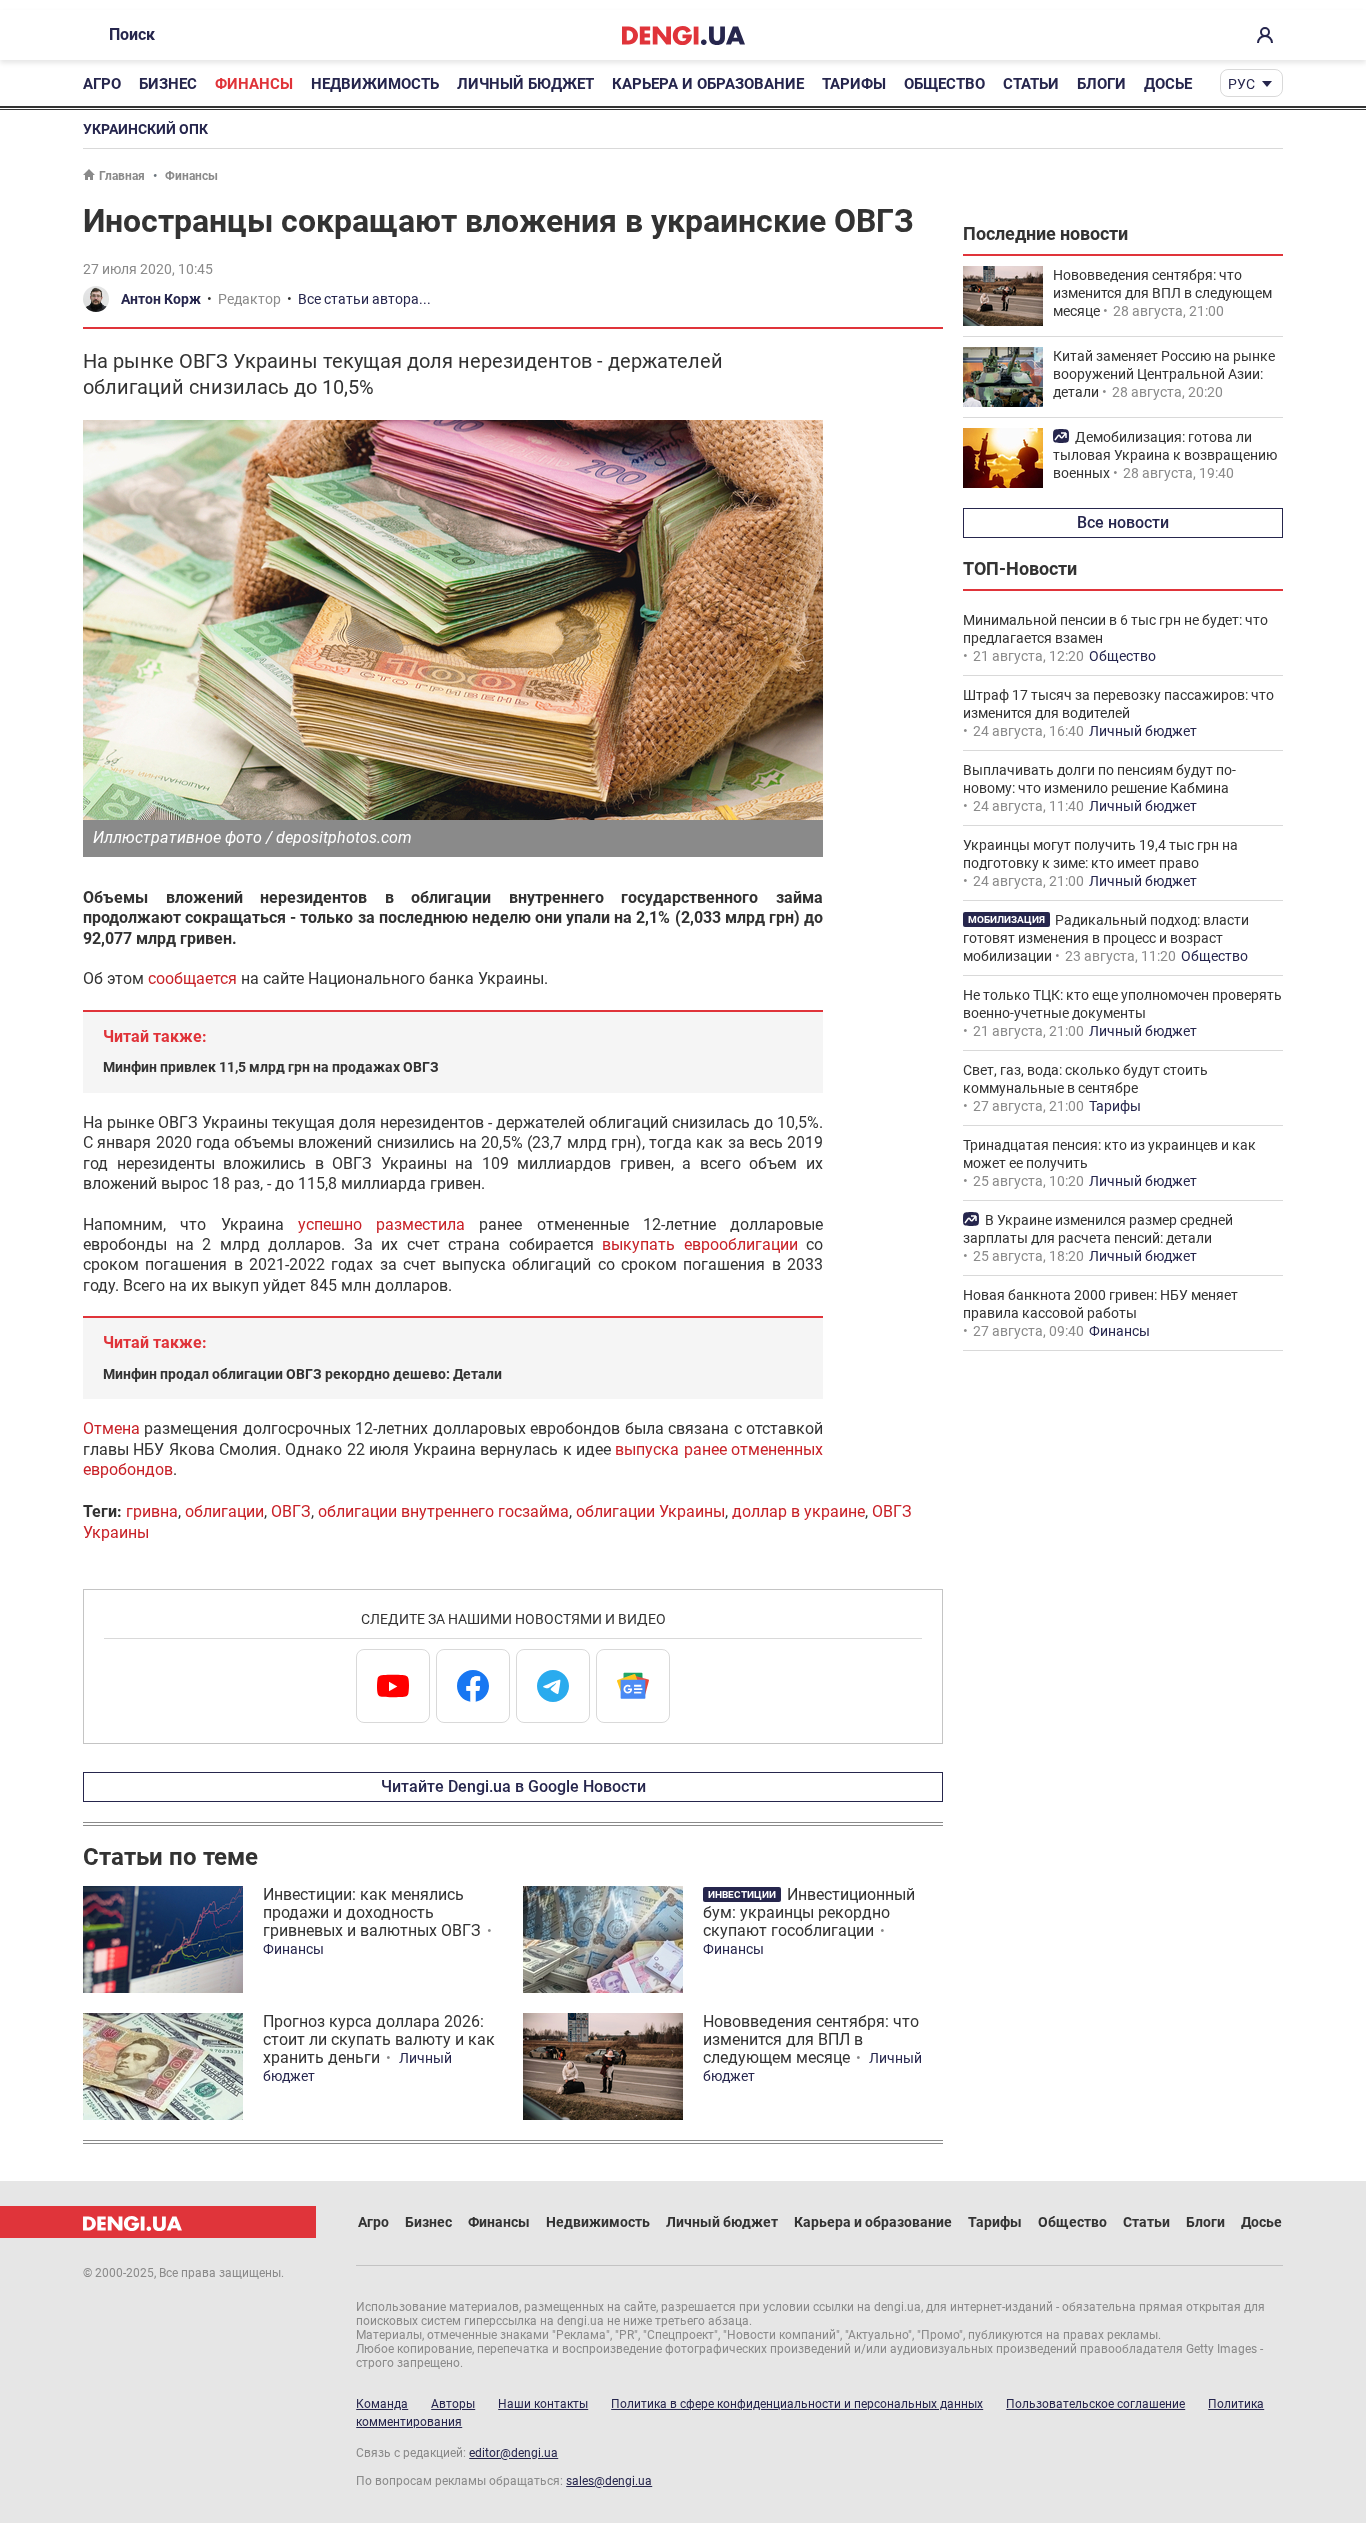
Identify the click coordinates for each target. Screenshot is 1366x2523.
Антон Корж (161, 299)
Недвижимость (375, 84)
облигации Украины (650, 1511)
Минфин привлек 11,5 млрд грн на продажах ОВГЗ (271, 1067)
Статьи (1031, 84)
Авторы (453, 2404)
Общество (944, 84)
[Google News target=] (633, 1686)
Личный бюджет (525, 84)
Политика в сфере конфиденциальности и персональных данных (797, 2404)
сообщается (192, 978)
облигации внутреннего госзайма (443, 1511)
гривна (152, 1511)
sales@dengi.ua (609, 2481)
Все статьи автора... (364, 299)
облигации (224, 1511)
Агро (102, 84)
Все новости (1123, 522)
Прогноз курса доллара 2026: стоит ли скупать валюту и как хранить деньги (379, 2039)
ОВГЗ (291, 1511)
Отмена (111, 1428)
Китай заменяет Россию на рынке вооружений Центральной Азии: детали (1164, 374)
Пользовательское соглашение (1095, 2404)
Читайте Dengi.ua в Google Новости (513, 1786)
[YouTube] (393, 1686)
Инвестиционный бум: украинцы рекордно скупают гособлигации (809, 1912)
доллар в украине (798, 1511)
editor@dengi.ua (513, 2453)
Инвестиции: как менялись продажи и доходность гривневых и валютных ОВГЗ (372, 1912)
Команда (382, 2404)
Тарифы (854, 84)
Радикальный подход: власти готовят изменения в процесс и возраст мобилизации (1106, 938)
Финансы (254, 84)
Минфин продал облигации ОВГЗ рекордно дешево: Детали (302, 1374)
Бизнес (168, 84)
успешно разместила (381, 1224)
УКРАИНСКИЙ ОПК (145, 129)
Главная (122, 176)
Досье (1168, 84)
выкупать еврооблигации (700, 1244)
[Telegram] (553, 1686)
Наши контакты (543, 2404)
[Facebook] (473, 1686)
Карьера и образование (708, 84)
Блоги (1101, 84)
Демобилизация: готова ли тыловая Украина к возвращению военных (1165, 455)
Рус (1241, 84)
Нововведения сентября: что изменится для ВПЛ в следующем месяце (811, 2039)
